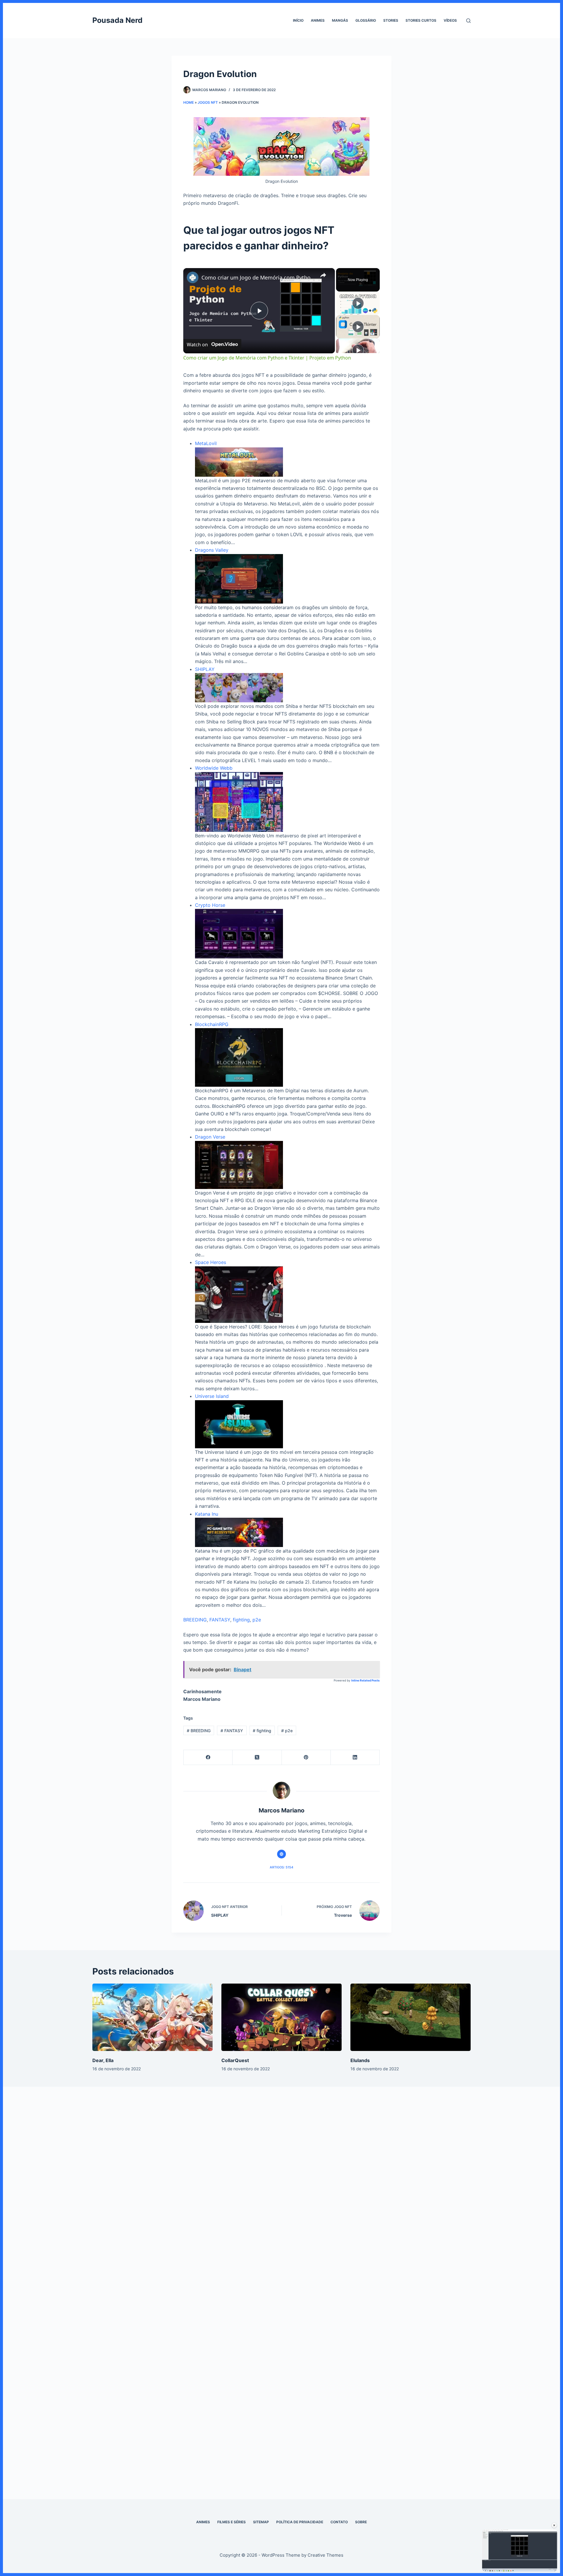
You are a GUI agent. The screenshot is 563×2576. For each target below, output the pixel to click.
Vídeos (450, 20)
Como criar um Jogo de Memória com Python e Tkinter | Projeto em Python (258, 277)
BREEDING (195, 1620)
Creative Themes (325, 2555)
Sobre (361, 2522)
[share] (323, 275)
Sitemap (261, 2522)
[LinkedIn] (355, 1758)
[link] (193, 277)
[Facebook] (208, 1758)
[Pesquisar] (468, 21)
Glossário (366, 20)
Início (298, 20)
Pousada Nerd (117, 20)
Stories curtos (421, 20)
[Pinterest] (306, 1758)
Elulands (360, 2060)
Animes (318, 20)
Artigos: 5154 (281, 1867)
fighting (241, 1620)
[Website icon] (281, 1854)
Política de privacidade (300, 2522)
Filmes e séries (232, 2522)
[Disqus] (281, 2185)
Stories (391, 20)
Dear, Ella (103, 2060)
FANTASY (220, 1620)
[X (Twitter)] (257, 1758)
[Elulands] (411, 2017)
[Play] (358, 303)
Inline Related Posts (366, 1680)
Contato (339, 2522)
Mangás (340, 20)
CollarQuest (235, 2060)
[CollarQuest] (281, 2017)
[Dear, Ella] (152, 2017)
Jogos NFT (208, 102)
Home (189, 102)
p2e (257, 1620)
